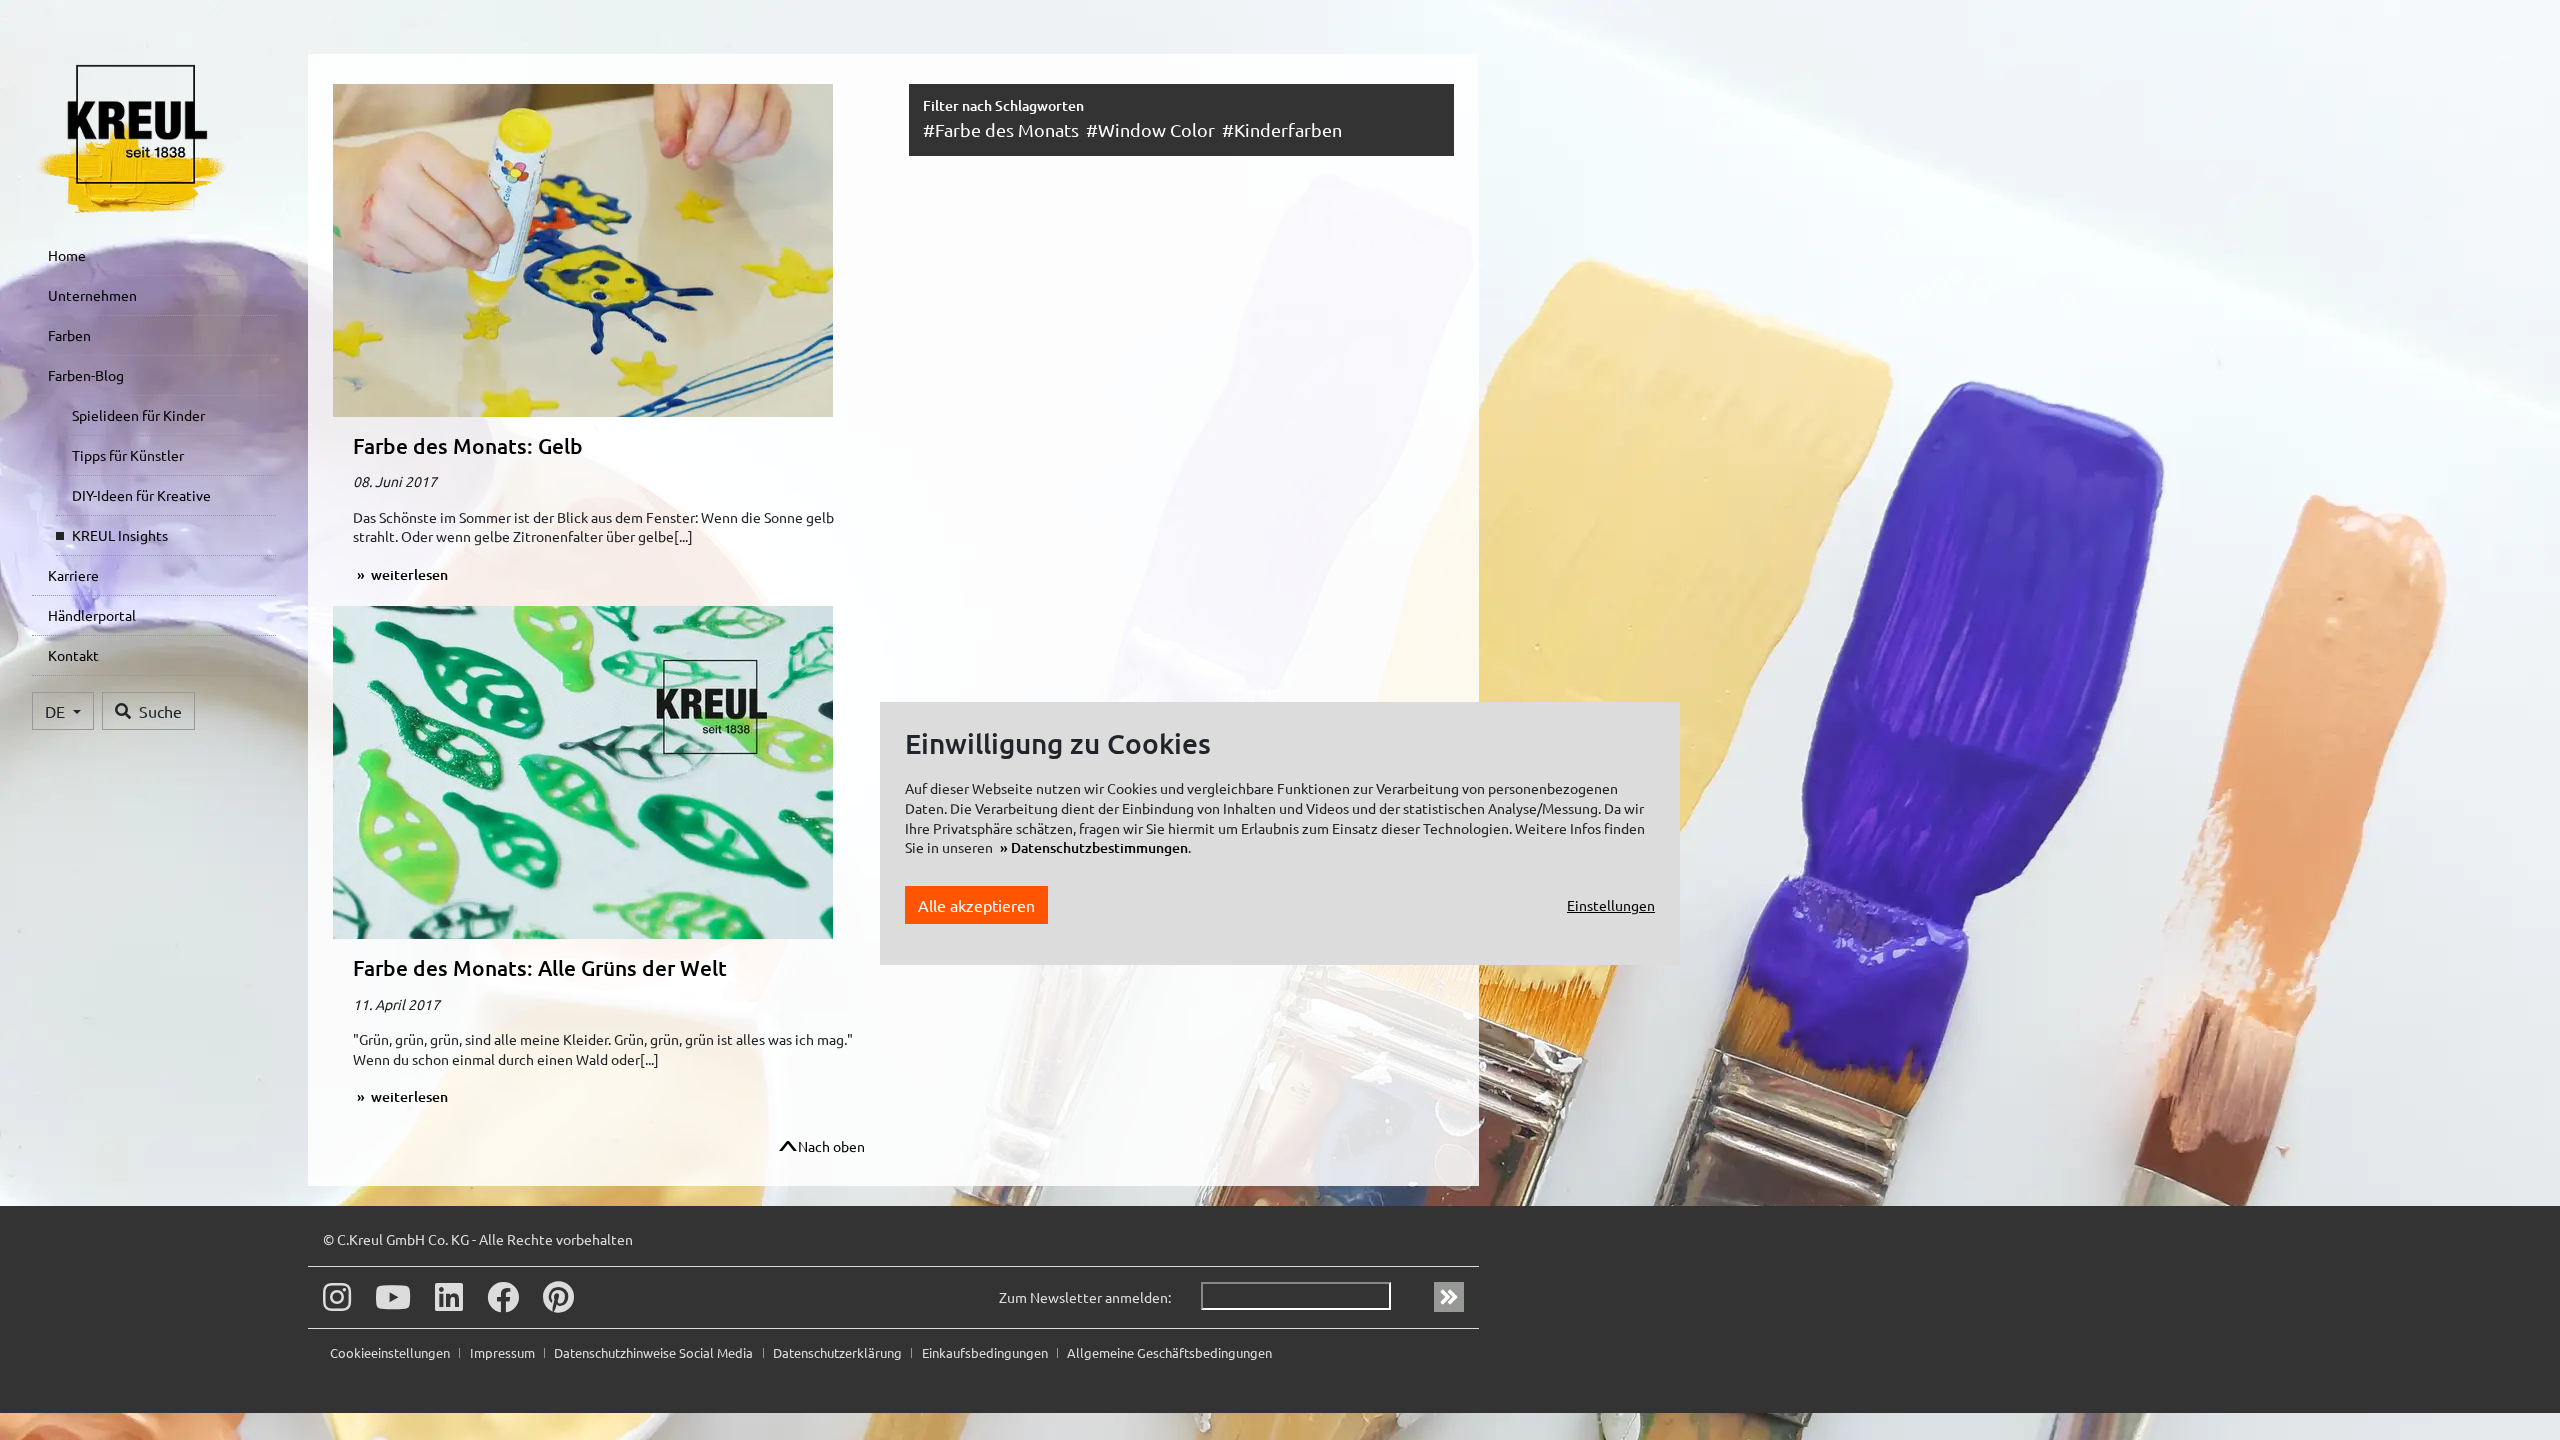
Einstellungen (1611, 905)
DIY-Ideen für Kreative (141, 495)
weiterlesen (408, 574)
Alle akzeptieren (976, 905)
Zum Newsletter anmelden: (1085, 1297)
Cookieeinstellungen (391, 1352)
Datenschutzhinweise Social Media (655, 1352)
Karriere (73, 575)
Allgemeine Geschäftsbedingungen (1169, 1352)
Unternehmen (92, 295)
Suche (160, 711)
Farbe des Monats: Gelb (468, 445)
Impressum (504, 1352)
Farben (69, 335)
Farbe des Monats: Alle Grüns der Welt (540, 967)
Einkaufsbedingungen (986, 1352)
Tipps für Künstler (128, 455)
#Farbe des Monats (1001, 129)
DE (57, 711)
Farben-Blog (86, 375)
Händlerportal (92, 615)
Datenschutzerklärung (839, 1352)
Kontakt (73, 655)
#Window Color (1150, 129)
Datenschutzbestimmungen (1099, 847)
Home (67, 255)
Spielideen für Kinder (138, 415)
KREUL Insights (120, 535)
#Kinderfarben (1282, 129)
